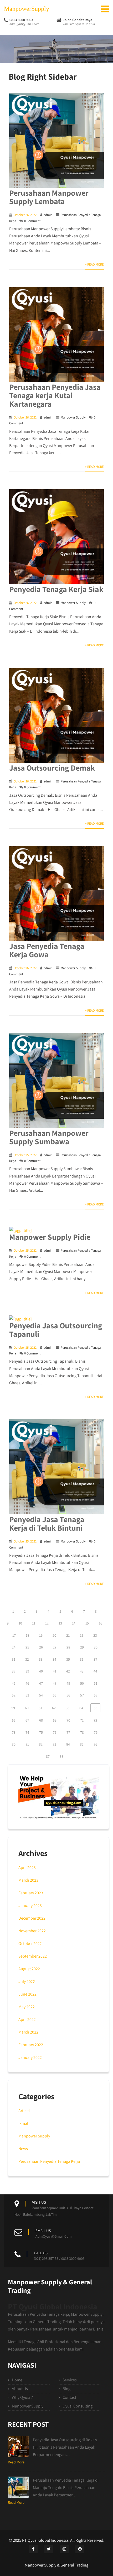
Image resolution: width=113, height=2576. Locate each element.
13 (60, 1623)
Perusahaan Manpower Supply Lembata (49, 197)
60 (27, 1708)
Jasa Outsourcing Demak (52, 768)
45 (14, 1683)
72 (95, 1720)
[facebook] (33, 2549)
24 (14, 1647)
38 (14, 1671)
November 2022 (32, 1931)
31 (14, 1659)
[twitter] (49, 2549)
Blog (66, 2389)
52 (14, 1695)
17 (14, 1635)
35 (68, 1659)
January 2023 (30, 1905)
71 (82, 1720)
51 (96, 1683)
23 (95, 1635)
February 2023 (31, 1893)
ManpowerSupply (27, 9)
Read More (16, 2462)
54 (41, 1695)
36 (82, 1659)
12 (47, 1623)
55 (55, 1695)
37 (95, 1659)
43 (82, 1671)
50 (82, 1683)
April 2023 (27, 1868)
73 (14, 1732)
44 (95, 1671)
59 (13, 1708)
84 (68, 1744)
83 (54, 1744)
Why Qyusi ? (22, 2397)
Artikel (24, 2111)
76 (55, 1732)
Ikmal (23, 2123)
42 (68, 1671)
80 (14, 1744)
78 (82, 1732)
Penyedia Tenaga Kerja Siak (56, 589)
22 (81, 1635)
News (23, 2149)
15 (87, 1623)
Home (17, 2380)
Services (70, 2380)
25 (27, 1647)
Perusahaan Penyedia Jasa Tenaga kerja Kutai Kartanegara (55, 395)
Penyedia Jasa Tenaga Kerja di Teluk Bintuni (47, 1524)
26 (41, 1647)
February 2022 (31, 2045)
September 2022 (33, 1956)
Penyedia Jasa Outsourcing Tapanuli (56, 1330)
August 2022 (29, 1969)
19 (41, 1635)
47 (41, 1683)
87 (48, 1756)
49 (68, 1683)
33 (41, 1659)
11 (34, 1623)
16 (101, 1623)
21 (68, 1635)
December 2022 (32, 1918)
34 (54, 1659)
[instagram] (64, 2549)
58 (96, 1695)
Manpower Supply (73, 417)
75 (41, 1732)
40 (41, 1671)
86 (95, 1744)
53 (27, 1695)
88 (61, 1756)
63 (68, 1708)
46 (27, 1683)
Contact (69, 2397)
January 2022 (30, 2057)
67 (27, 1720)
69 (55, 1720)
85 (82, 1744)
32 (27, 1659)
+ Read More (94, 264)
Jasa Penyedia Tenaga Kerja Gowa (47, 950)
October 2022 (30, 1943)
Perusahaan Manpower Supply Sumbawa (49, 1137)
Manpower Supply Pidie (50, 1237)
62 (54, 1708)
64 (81, 1708)
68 (41, 1720)
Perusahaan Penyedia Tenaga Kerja (49, 2161)
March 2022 (28, 2032)
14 (74, 1623)
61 (40, 1708)
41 (55, 1671)
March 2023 (28, 1880)
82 (41, 1744)
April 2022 (27, 2019)
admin (48, 215)
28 (68, 1647)
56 (68, 1695)
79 (96, 1732)
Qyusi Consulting (78, 2406)
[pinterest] (80, 2549)
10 (20, 1623)
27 (55, 1647)
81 (27, 1744)
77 (68, 1732)
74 (27, 1732)
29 (82, 1647)
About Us (20, 2389)
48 (55, 1683)
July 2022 (27, 1981)
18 (27, 1635)
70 (68, 1720)
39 (27, 1671)
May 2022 (27, 2007)
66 (14, 1720)
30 (96, 1647)
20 (54, 1635)
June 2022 (27, 1994)
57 (82, 1695)
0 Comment (32, 221)
